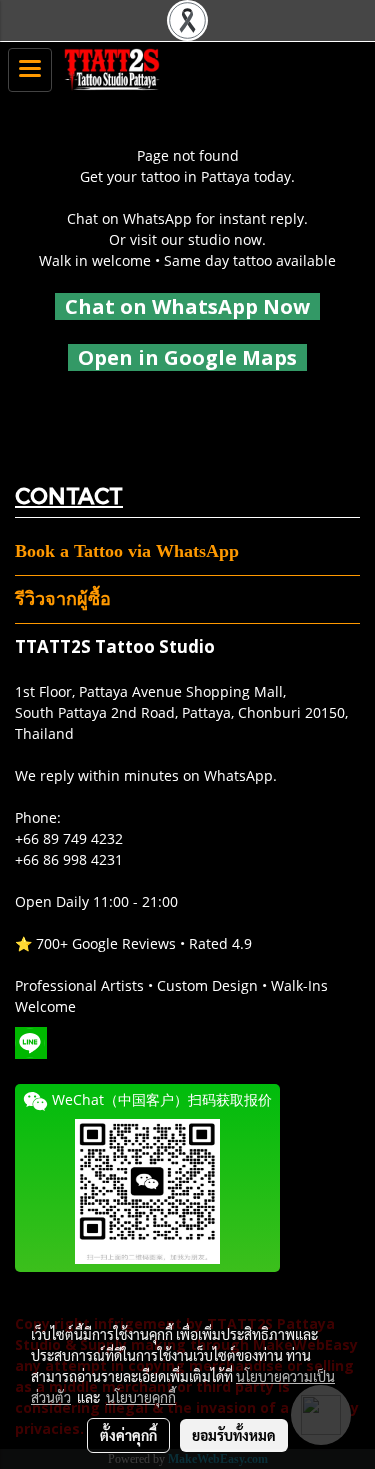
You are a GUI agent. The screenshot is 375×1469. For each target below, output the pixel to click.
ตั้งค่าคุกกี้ (128, 1435)
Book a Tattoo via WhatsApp (127, 551)
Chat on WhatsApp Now (187, 306)
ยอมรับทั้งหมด (234, 1435)
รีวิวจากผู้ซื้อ (63, 599)
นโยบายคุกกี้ (141, 1397)
